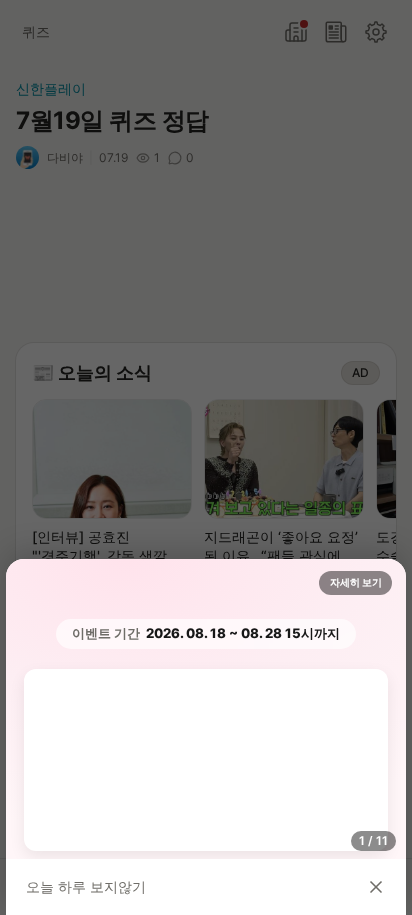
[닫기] (376, 887)
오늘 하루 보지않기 (86, 886)
